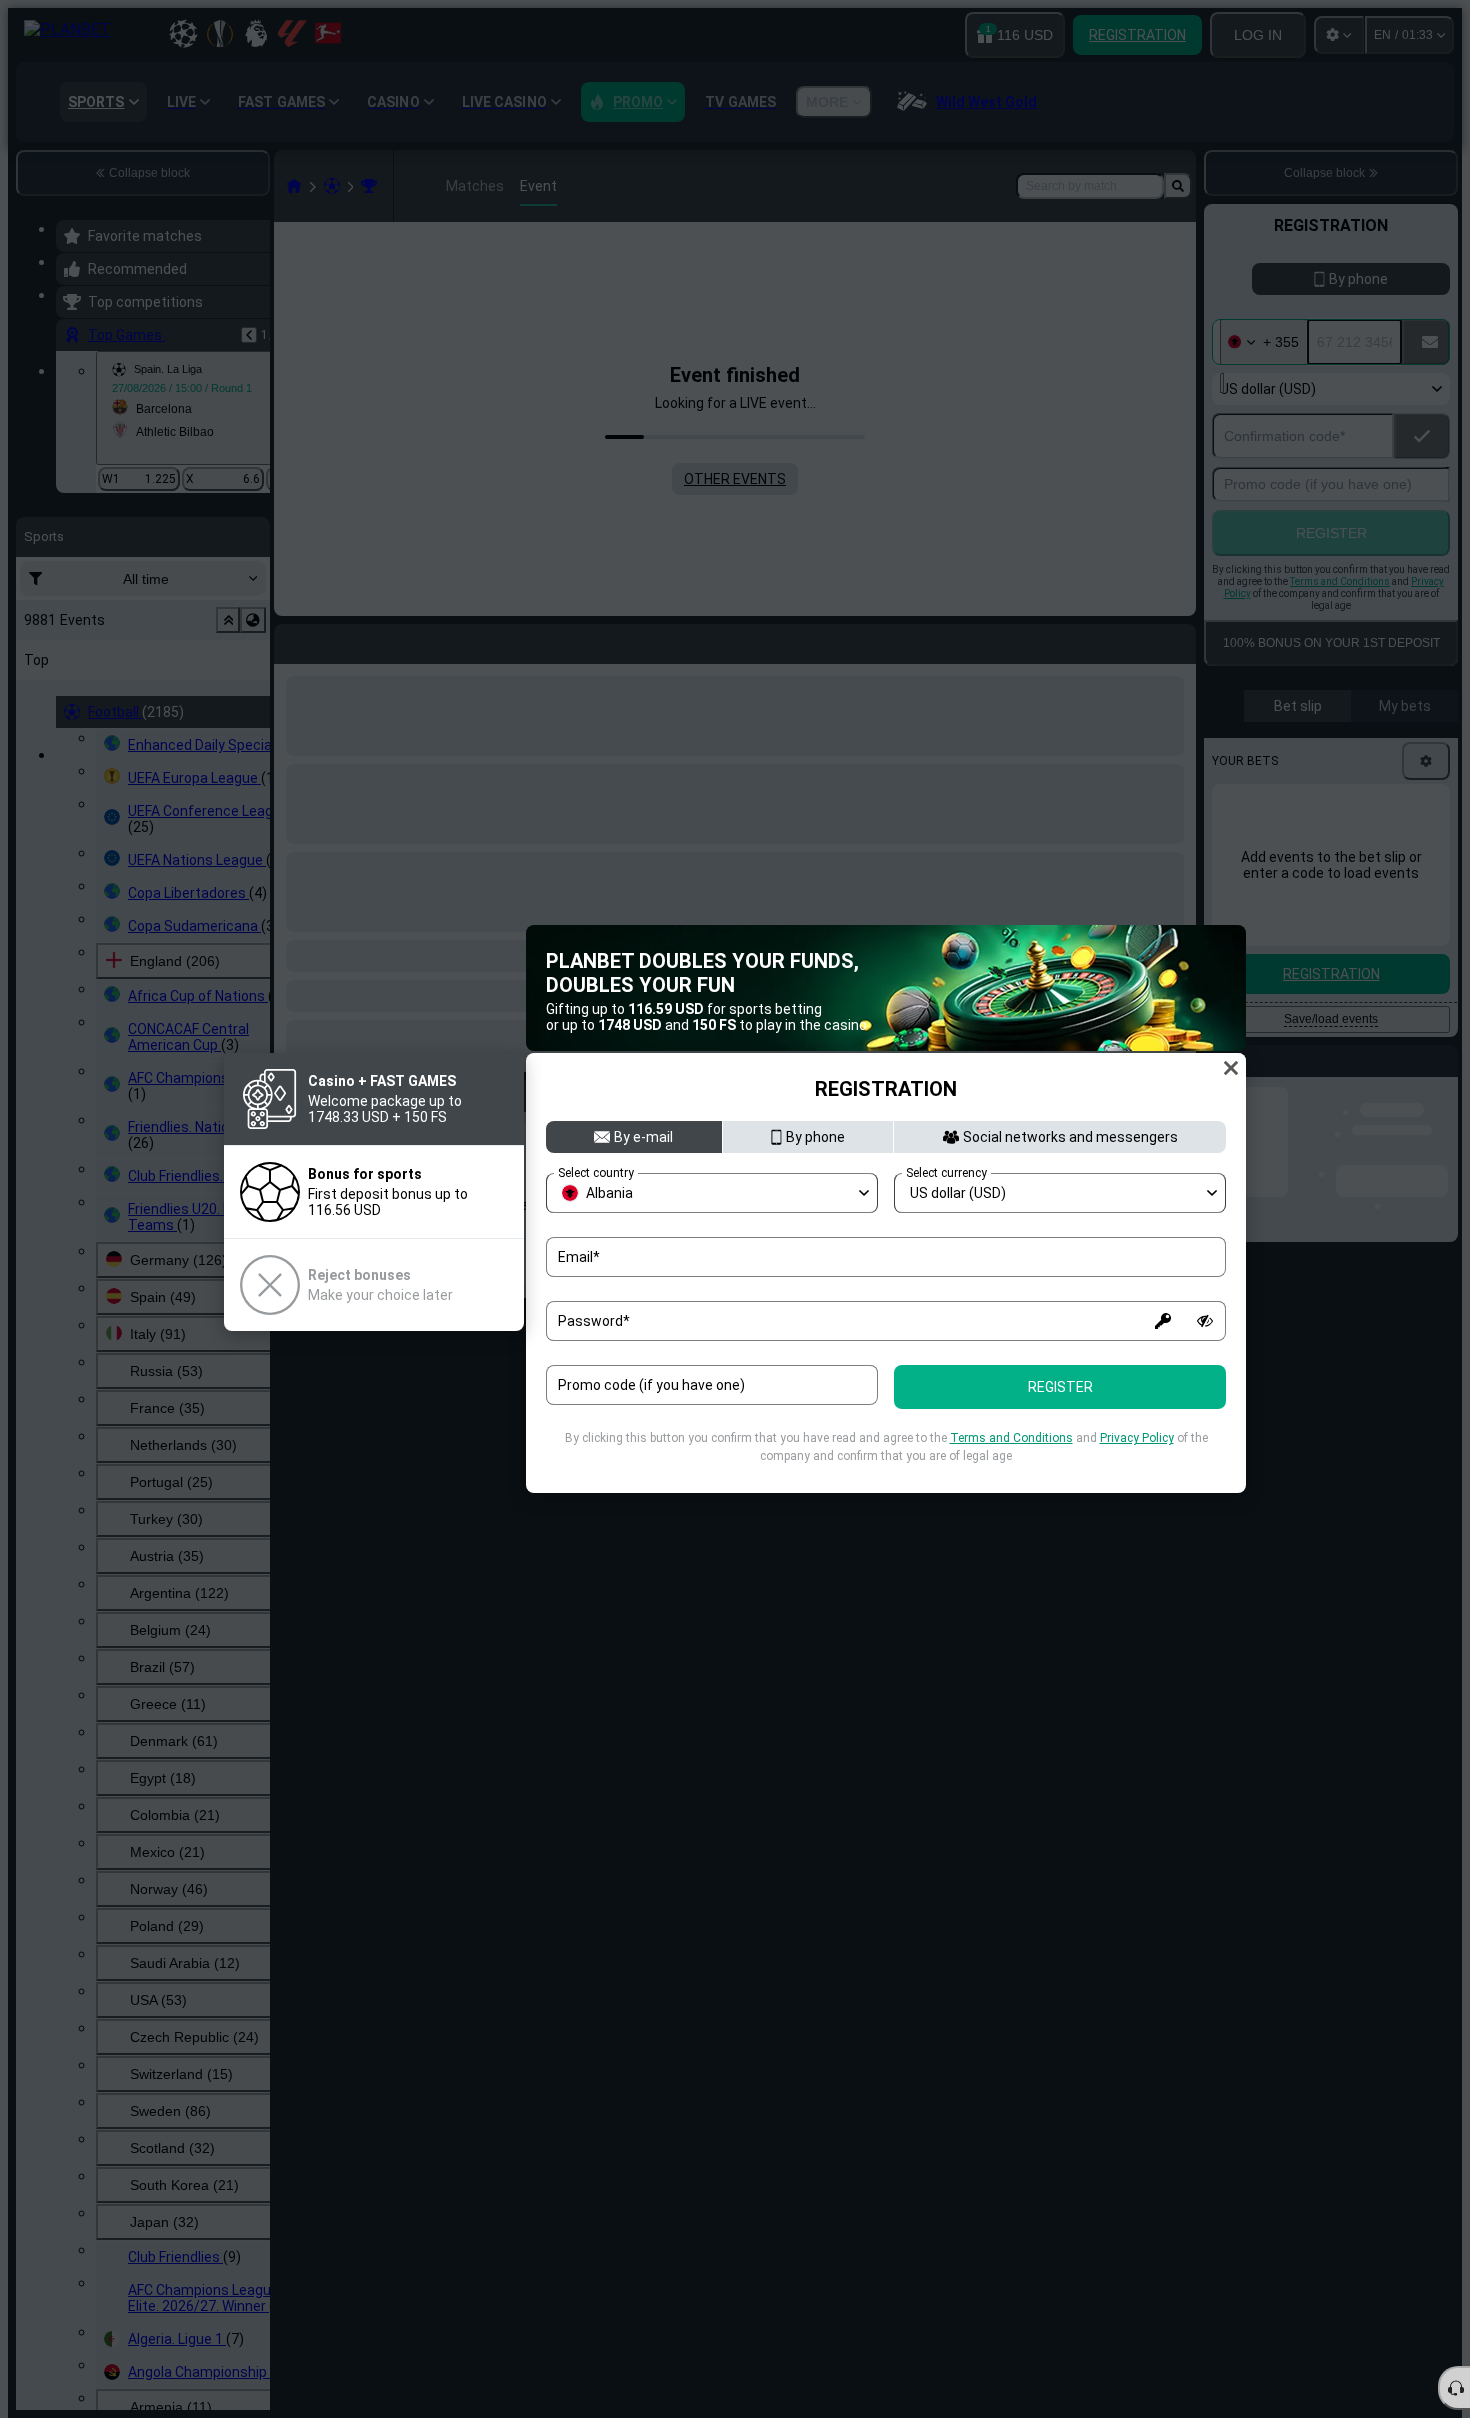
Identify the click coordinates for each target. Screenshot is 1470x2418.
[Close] (1231, 1068)
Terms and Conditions (1011, 1438)
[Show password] (1205, 1321)
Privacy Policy (1137, 1438)
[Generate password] (1163, 1321)
